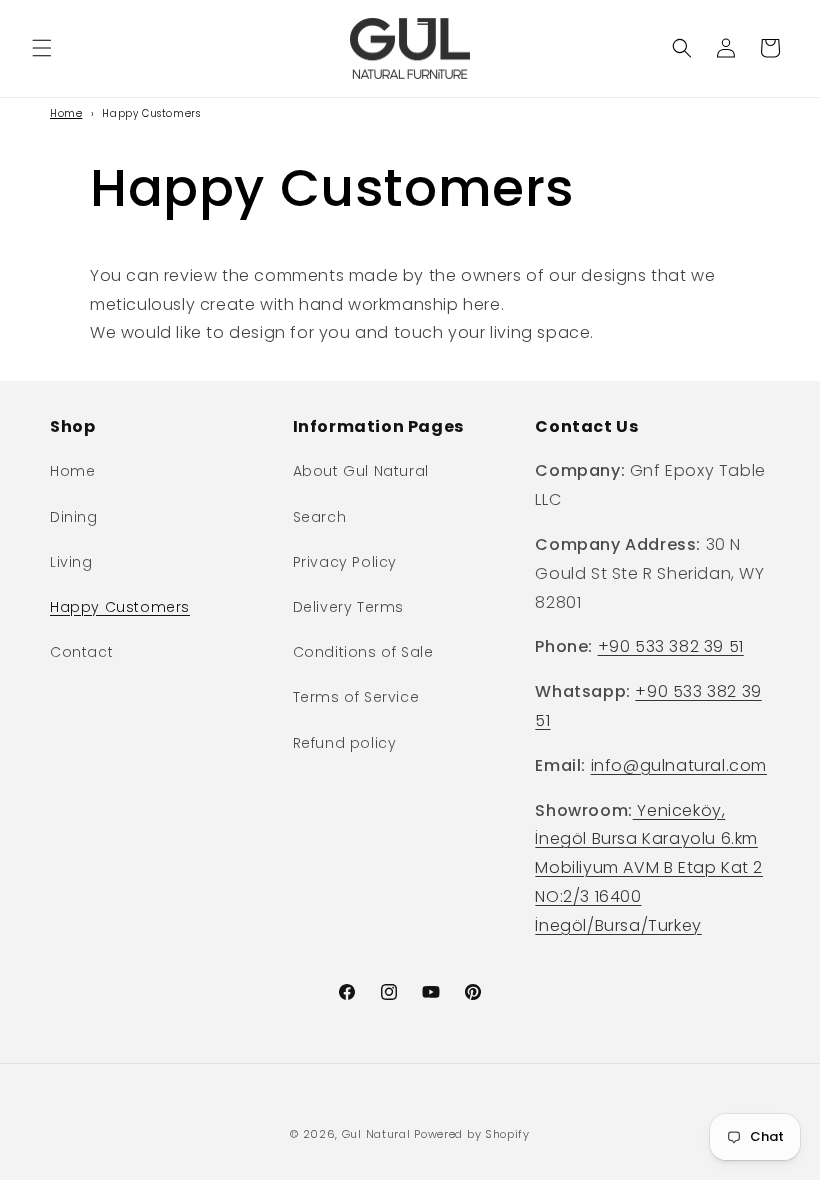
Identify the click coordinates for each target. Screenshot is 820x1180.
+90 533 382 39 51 (671, 646)
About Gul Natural (361, 471)
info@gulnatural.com (679, 765)
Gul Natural (376, 1134)
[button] (42, 48)
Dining (74, 517)
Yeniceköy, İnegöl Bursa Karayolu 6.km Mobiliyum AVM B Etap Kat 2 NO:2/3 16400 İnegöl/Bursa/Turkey (649, 868)
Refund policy (345, 743)
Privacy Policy (345, 562)
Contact (81, 652)
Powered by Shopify (472, 1134)
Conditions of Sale (363, 652)
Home (66, 113)
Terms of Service (356, 697)
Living (71, 562)
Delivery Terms (348, 607)
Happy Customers (120, 607)
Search (320, 517)
